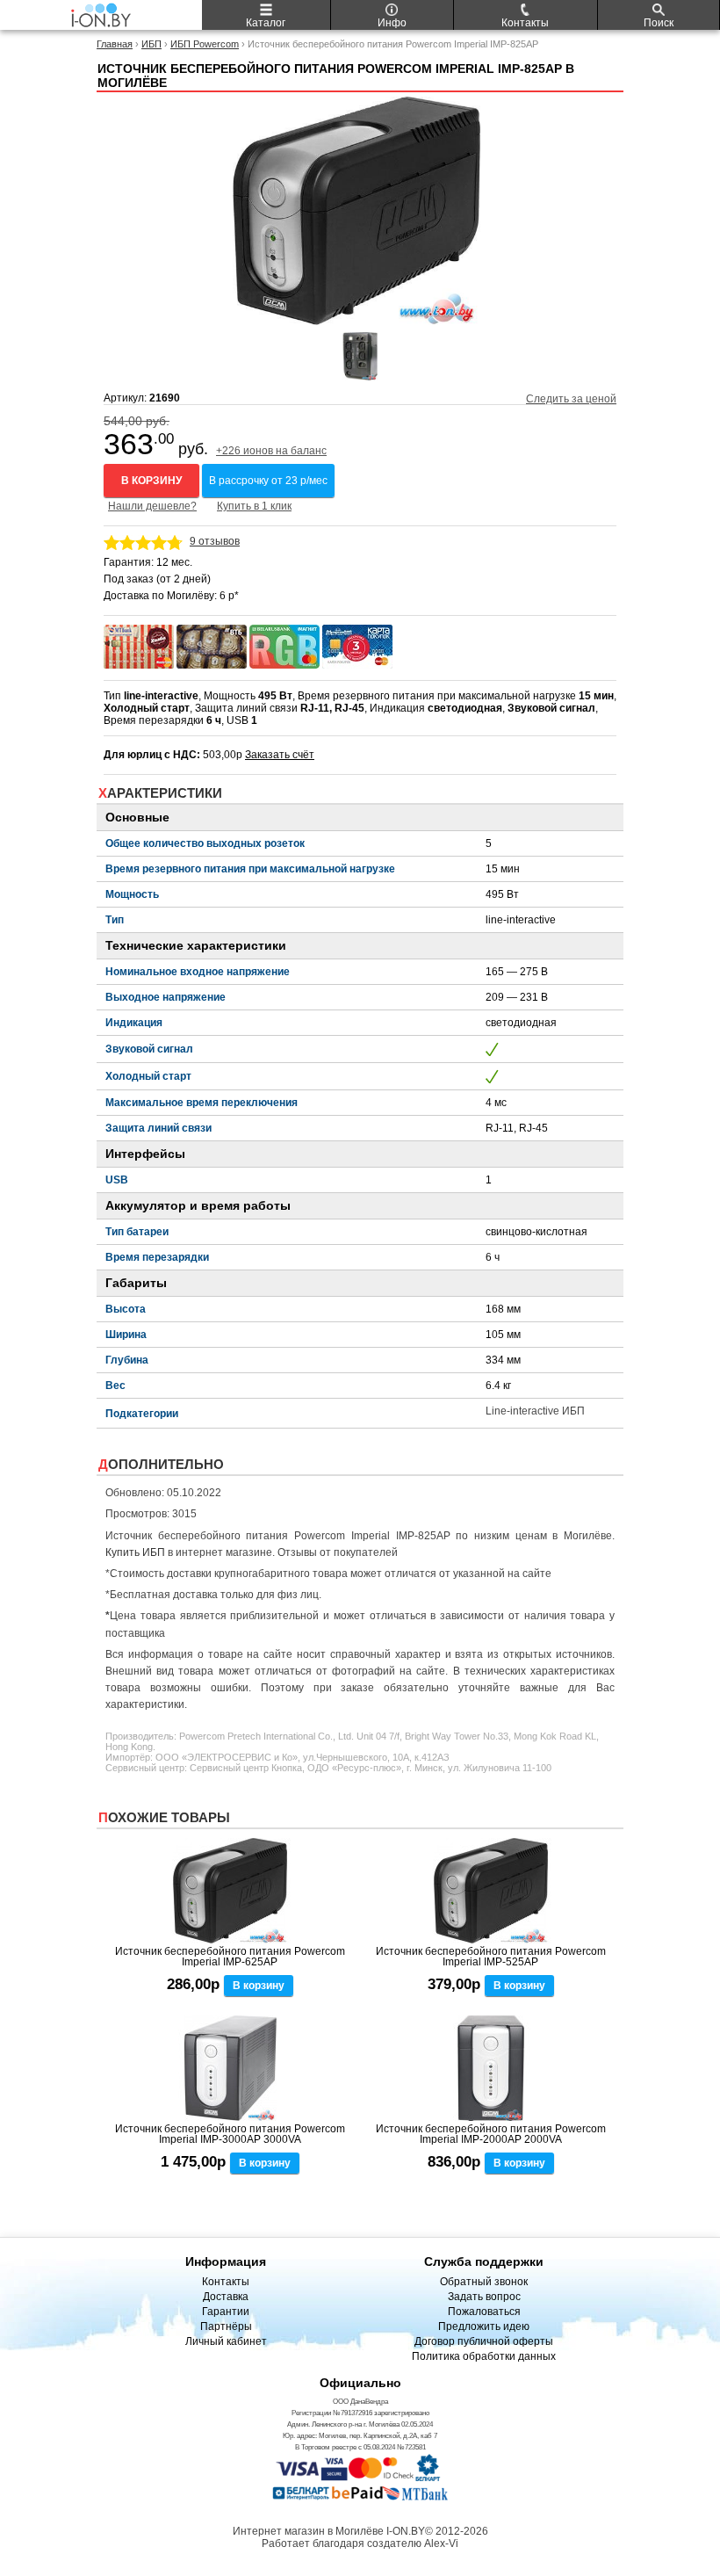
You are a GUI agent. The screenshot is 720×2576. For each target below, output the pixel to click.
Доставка (226, 2297)
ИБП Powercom (205, 44)
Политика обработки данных (484, 2356)
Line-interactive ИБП (535, 1411)
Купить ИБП (135, 1552)
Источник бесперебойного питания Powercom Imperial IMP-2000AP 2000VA (491, 2134)
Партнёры (226, 2326)
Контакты (226, 2282)
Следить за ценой (571, 399)
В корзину (151, 481)
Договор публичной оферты (484, 2341)
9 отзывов (215, 541)
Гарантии (226, 2312)
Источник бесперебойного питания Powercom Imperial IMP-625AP (230, 1957)
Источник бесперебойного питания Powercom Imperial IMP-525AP (491, 1957)
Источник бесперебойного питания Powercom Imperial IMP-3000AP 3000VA (230, 2134)
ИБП (151, 44)
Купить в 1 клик (254, 506)
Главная (115, 44)
